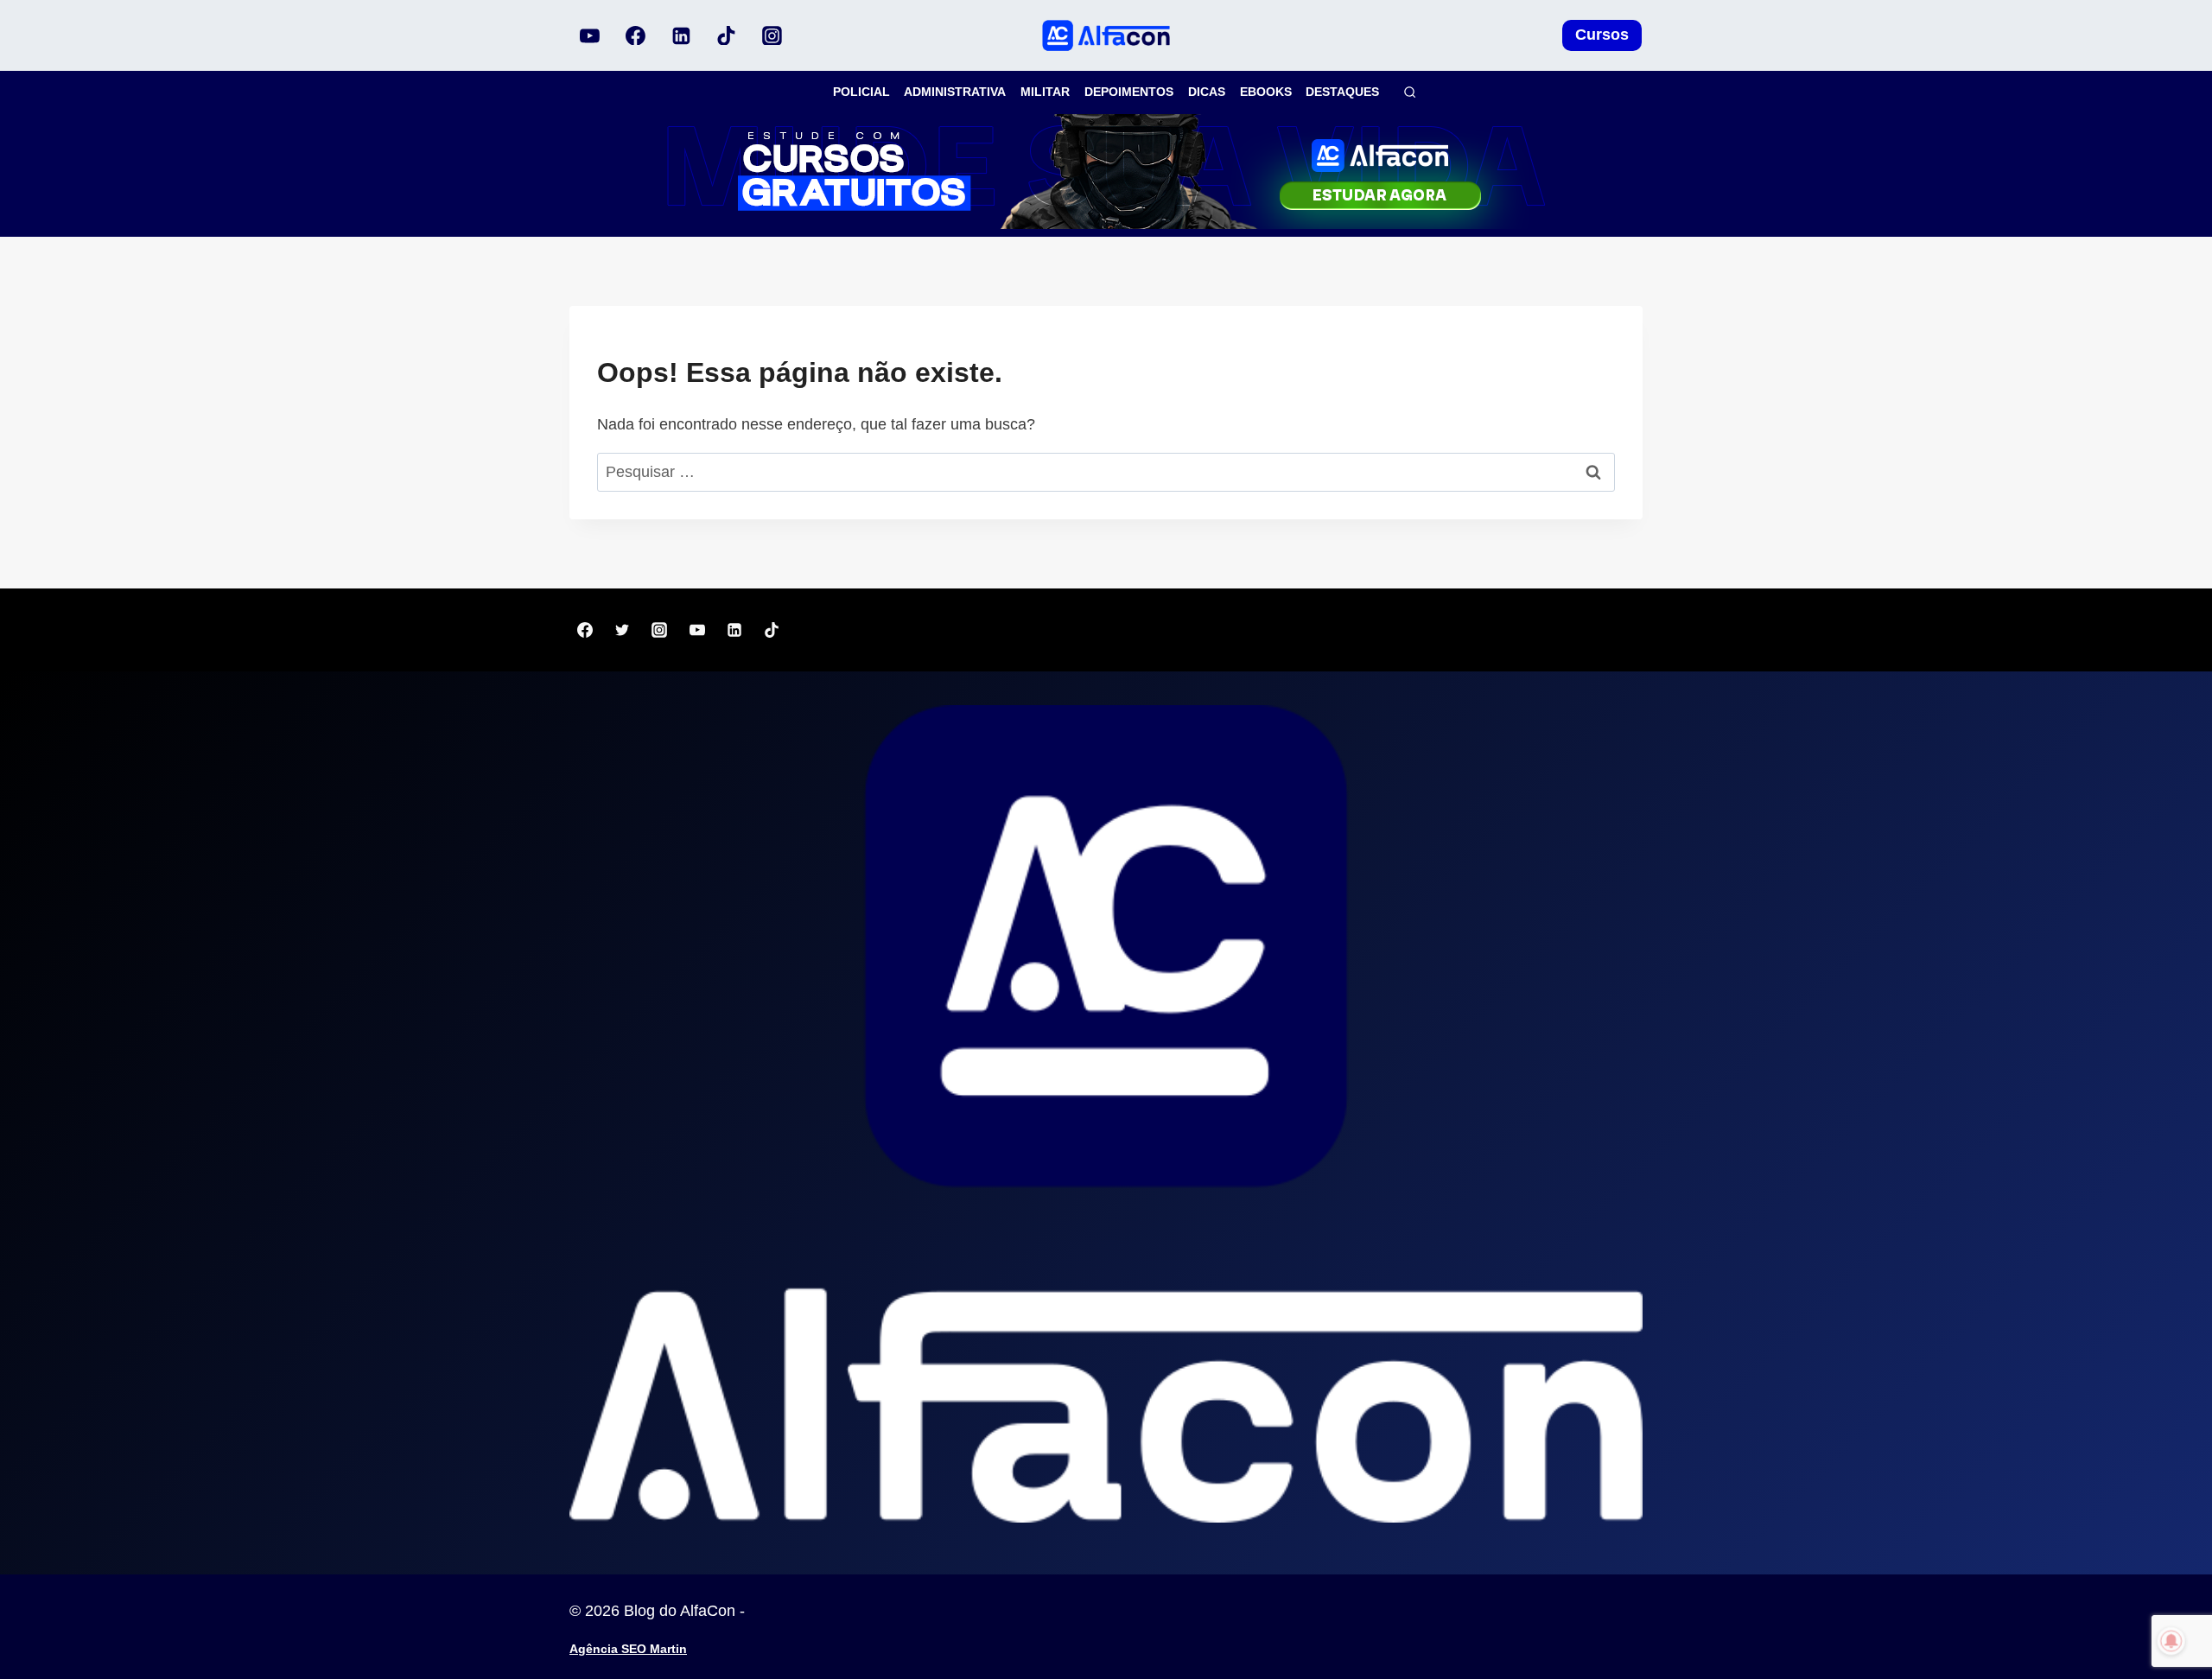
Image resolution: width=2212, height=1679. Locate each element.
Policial (861, 92)
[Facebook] (636, 35)
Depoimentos (1129, 92)
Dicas (1207, 92)
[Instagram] (772, 35)
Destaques (1342, 92)
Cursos (1602, 35)
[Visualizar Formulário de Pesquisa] (1410, 92)
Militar (1045, 92)
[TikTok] (727, 35)
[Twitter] (622, 630)
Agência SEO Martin (628, 1649)
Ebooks (1266, 92)
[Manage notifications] (2171, 1641)
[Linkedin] (681, 35)
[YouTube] (590, 35)
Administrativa (955, 92)
